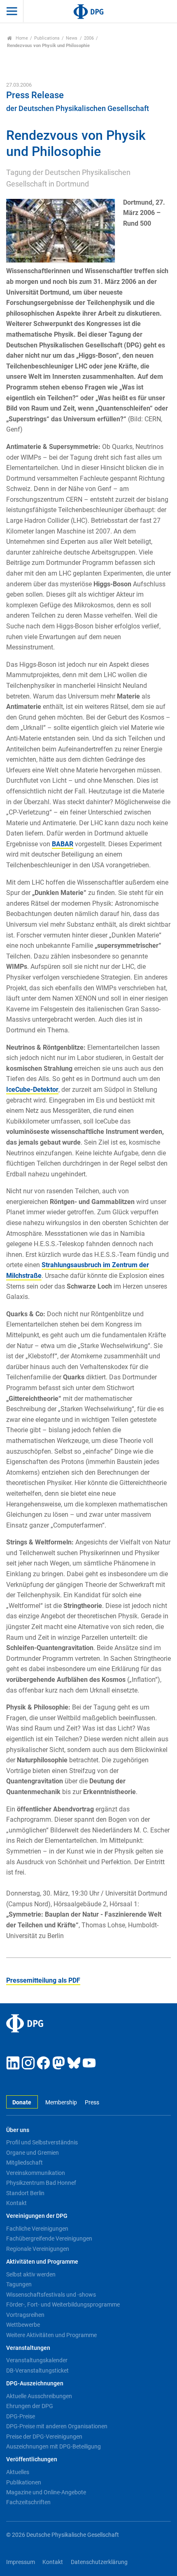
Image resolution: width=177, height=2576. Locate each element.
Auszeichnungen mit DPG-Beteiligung (54, 2446)
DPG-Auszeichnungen (35, 2384)
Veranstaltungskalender (37, 2360)
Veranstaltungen (28, 2348)
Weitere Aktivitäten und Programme (51, 2335)
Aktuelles (18, 2472)
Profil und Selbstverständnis (42, 2142)
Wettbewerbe (23, 2325)
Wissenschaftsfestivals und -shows (51, 2295)
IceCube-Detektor (32, 1090)
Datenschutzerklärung (99, 2562)
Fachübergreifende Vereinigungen (49, 2238)
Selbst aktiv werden (31, 2274)
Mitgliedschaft (24, 2163)
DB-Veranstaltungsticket (37, 2371)
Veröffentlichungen (32, 2459)
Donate (22, 2103)
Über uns (18, 2130)
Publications (47, 38)
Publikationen (24, 2482)
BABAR (63, 844)
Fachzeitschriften (28, 2502)
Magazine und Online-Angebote (46, 2492)
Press (92, 2103)
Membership (61, 2103)
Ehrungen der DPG (30, 2406)
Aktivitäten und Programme (42, 2262)
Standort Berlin (25, 2193)
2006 (89, 38)
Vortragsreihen (25, 2315)
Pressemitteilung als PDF (43, 1980)
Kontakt (16, 2203)
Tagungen (19, 2284)
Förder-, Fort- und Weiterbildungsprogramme (63, 2304)
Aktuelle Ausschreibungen (39, 2396)
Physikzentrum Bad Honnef (41, 2183)
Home (21, 38)
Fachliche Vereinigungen (37, 2229)
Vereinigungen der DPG (37, 2216)
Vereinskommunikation (36, 2173)
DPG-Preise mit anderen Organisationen (57, 2426)
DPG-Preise (21, 2416)
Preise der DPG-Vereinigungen (44, 2437)
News (72, 38)
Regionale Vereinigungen (38, 2249)
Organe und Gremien (33, 2153)
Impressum (21, 2562)
